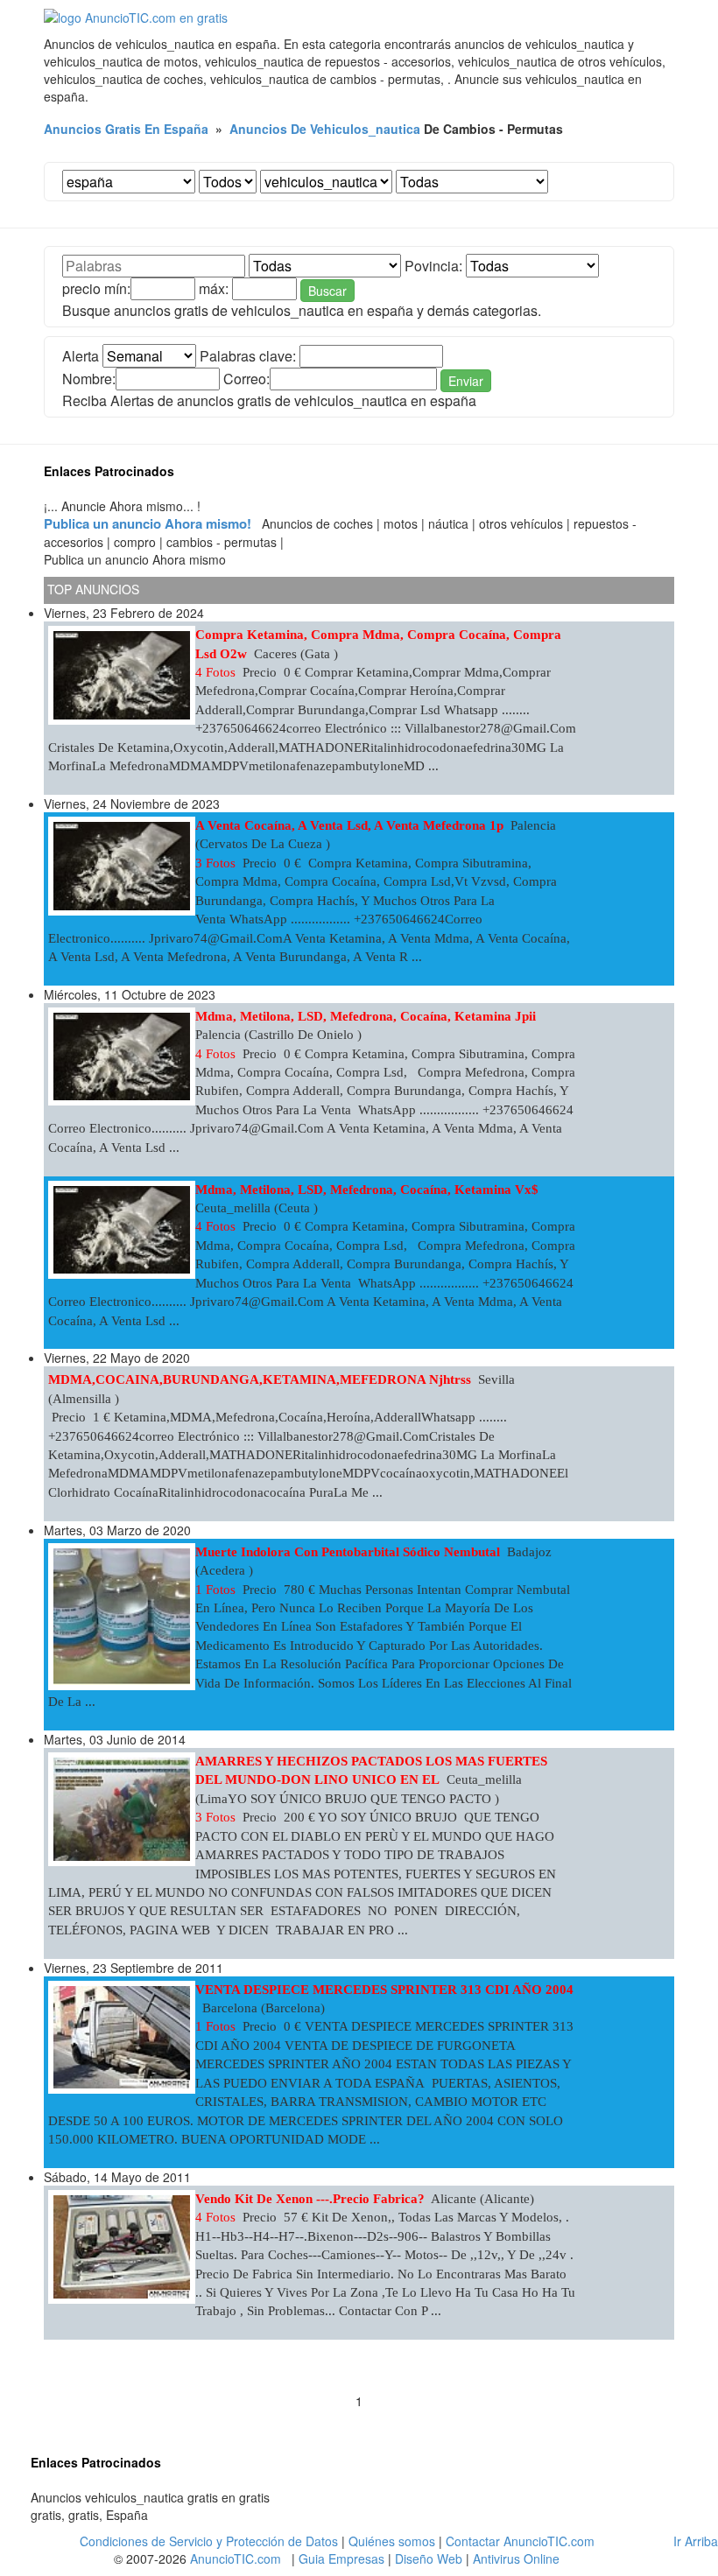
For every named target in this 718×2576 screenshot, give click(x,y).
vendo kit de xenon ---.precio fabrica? (310, 2199)
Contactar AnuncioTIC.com (520, 2541)
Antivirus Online (516, 2558)
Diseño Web (429, 2558)
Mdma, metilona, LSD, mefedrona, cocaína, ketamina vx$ (367, 1190)
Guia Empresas (341, 2558)
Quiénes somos (392, 2541)
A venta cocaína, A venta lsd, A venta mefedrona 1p (349, 825)
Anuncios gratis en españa (126, 129)
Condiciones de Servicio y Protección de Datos (209, 2541)
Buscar (327, 291)
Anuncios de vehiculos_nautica (325, 129)
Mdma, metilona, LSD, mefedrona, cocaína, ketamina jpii (366, 1016)
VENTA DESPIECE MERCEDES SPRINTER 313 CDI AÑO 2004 (384, 1990)
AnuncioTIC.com (236, 2558)
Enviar (466, 381)
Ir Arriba (696, 2541)
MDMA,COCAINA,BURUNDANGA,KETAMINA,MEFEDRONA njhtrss (260, 1379)
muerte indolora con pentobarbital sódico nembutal (348, 1552)
